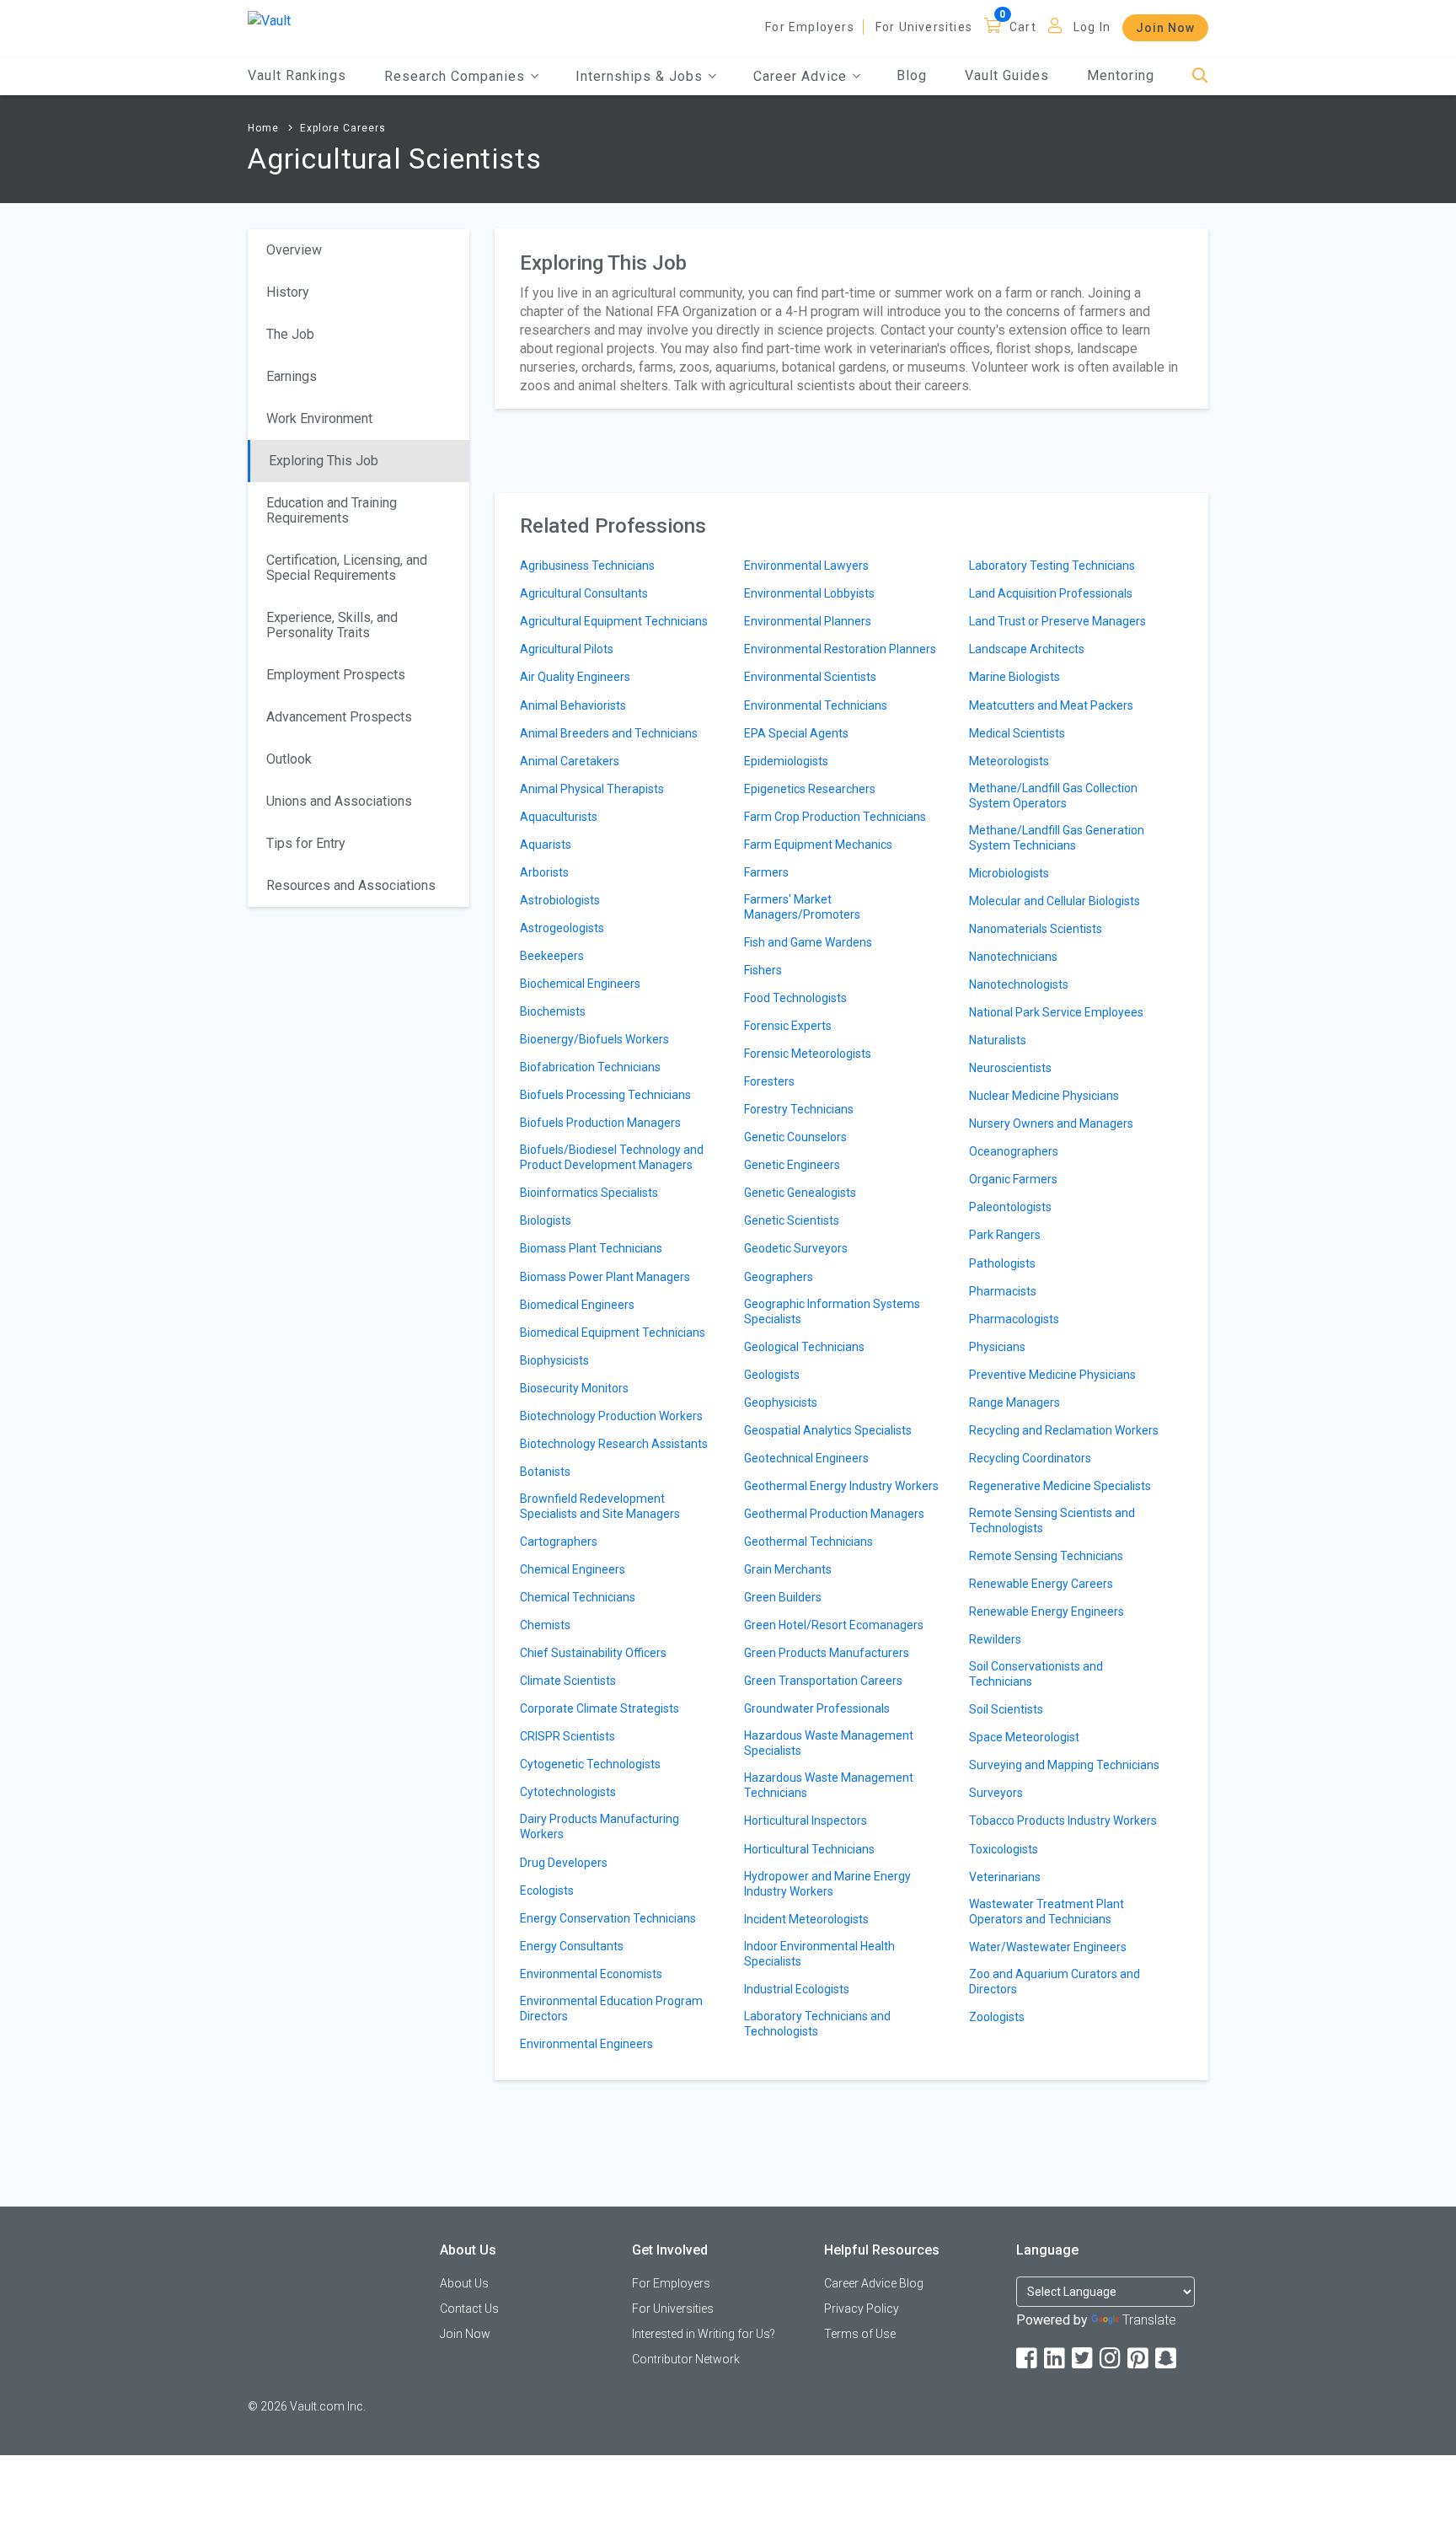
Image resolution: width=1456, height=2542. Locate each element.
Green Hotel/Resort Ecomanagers (834, 1625)
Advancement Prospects (339, 717)
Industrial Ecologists (797, 1989)
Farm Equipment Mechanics (818, 845)
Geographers (779, 1277)
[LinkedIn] (1056, 2359)
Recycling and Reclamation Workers (1064, 1430)
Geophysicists (781, 1402)
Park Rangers (1005, 1235)
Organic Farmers (1013, 1179)
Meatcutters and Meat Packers (1051, 705)
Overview (294, 250)
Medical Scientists (1017, 733)
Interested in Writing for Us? (704, 2334)
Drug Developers (564, 1863)
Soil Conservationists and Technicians (1036, 1674)
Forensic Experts (788, 1026)
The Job (290, 334)
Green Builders (783, 1597)
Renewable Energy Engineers (1046, 1612)
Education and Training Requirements (332, 510)
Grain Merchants (788, 1569)
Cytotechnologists (568, 1792)
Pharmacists (1003, 1291)
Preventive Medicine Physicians (1052, 1375)
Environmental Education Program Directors (611, 2008)
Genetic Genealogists (800, 1193)
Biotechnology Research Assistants (614, 1444)
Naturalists (998, 1040)
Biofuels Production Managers (600, 1123)
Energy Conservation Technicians (608, 1918)
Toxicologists (1004, 1849)
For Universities (924, 27)
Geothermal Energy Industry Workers (841, 1486)
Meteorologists (1009, 761)
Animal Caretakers (570, 761)
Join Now (1165, 28)
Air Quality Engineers (575, 677)
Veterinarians (1005, 1877)
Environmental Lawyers (806, 566)
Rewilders (995, 1639)
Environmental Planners (808, 621)
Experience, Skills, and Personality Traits (332, 625)
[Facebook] (1028, 2359)
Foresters (769, 1081)
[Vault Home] (269, 20)
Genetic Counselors (795, 1137)
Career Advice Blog (874, 2283)
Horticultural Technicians (809, 1849)
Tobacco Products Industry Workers (1063, 1821)
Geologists (772, 1375)
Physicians (997, 1347)
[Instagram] (1111, 2359)
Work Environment (319, 418)
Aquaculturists (559, 817)
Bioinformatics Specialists (589, 1193)
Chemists (545, 1625)
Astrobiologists (560, 900)
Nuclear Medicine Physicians (1044, 1096)
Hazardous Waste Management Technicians (829, 1785)
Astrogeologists (562, 928)
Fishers (763, 970)
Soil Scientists (1006, 1709)
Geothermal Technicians (808, 1542)
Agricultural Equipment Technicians (614, 621)
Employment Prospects (336, 675)
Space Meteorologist (1024, 1737)
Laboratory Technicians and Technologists (817, 2024)
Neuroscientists (1010, 1068)
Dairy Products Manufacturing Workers (600, 1826)
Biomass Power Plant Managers (605, 1277)
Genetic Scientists (792, 1220)
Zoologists (997, 2017)
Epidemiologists (786, 761)
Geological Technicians (804, 1347)
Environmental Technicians (816, 705)
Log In (1092, 27)
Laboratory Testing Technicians (1052, 566)
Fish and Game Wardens (808, 942)
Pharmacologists (1014, 1319)
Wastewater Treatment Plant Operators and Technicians (1046, 1912)
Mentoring (1121, 75)
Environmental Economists (591, 1974)
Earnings (292, 376)
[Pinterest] (1139, 2359)
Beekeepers (552, 956)
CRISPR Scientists (567, 1736)
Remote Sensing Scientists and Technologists (1052, 1520)
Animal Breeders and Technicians (609, 733)
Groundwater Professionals (817, 1708)
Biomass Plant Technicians (591, 1248)
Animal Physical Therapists (592, 789)
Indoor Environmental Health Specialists (819, 1954)
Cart (1023, 27)
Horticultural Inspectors (806, 1821)
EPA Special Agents (796, 733)
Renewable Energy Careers (1041, 1584)
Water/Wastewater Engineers (1048, 1947)
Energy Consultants (572, 1946)
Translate (1149, 2320)
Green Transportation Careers (823, 1681)
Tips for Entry (306, 843)
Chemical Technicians (578, 1597)
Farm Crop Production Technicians (835, 817)
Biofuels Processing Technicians (605, 1095)
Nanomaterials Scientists (1036, 929)
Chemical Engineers (573, 1569)
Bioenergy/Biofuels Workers (594, 1039)
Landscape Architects (1027, 649)
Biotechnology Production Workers (611, 1416)
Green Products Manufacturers (827, 1653)
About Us (464, 2283)
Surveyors (996, 1793)
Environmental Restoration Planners (840, 649)
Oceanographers (1014, 1151)
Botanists (545, 1472)
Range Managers (1014, 1402)
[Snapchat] (1167, 2359)
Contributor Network (686, 2359)
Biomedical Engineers (577, 1305)
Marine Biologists (1014, 677)
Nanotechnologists (1019, 984)
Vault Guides (1007, 75)
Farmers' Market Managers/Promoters (802, 907)
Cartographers (559, 1542)
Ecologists (547, 1890)
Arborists (544, 872)
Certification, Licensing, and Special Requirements (347, 568)
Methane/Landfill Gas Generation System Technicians (1057, 838)
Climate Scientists (568, 1681)
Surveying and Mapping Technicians (1064, 1765)
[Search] (1200, 76)
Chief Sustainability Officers (593, 1653)
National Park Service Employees (1056, 1012)
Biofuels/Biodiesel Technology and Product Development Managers (612, 1157)
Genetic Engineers (792, 1165)
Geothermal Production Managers (834, 1514)
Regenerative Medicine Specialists (1060, 1486)
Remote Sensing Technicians (1046, 1556)
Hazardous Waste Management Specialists (829, 1743)
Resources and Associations (351, 885)
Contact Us (469, 2309)
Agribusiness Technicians (587, 566)
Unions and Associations (339, 801)
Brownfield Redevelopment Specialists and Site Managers (600, 1506)
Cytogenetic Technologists (590, 1764)
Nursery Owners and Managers (1051, 1124)
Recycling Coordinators (1030, 1458)
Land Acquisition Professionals (1051, 593)
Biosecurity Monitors (574, 1388)
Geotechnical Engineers (806, 1458)
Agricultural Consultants (584, 593)
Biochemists (553, 1011)
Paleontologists (1010, 1207)
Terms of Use (860, 2334)
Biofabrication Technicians (590, 1067)
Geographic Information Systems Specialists (832, 1311)
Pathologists (1002, 1263)
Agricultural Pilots (567, 649)
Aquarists (546, 845)
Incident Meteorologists (806, 1919)
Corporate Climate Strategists (600, 1708)
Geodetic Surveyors (796, 1248)
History (288, 292)
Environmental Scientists (810, 677)
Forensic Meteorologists (808, 1054)
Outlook (289, 759)
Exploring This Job (324, 461)
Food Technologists (795, 998)
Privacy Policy (862, 2309)
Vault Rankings (297, 75)
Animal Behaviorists (573, 705)
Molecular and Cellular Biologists (1055, 901)
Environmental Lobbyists (809, 593)
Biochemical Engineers (580, 984)
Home (263, 128)
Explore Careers (343, 128)
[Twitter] (1084, 2359)
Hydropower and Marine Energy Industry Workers (827, 1884)
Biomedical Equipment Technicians (613, 1333)
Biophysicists (554, 1360)
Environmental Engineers (586, 2044)
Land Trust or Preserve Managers (1057, 621)
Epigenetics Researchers (810, 789)
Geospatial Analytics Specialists (828, 1430)
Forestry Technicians (799, 1109)
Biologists (546, 1220)
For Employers (810, 27)
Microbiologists (1009, 873)
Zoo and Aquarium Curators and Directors (1055, 1982)
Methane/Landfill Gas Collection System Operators (1053, 796)
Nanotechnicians (1013, 957)
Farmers (766, 872)
